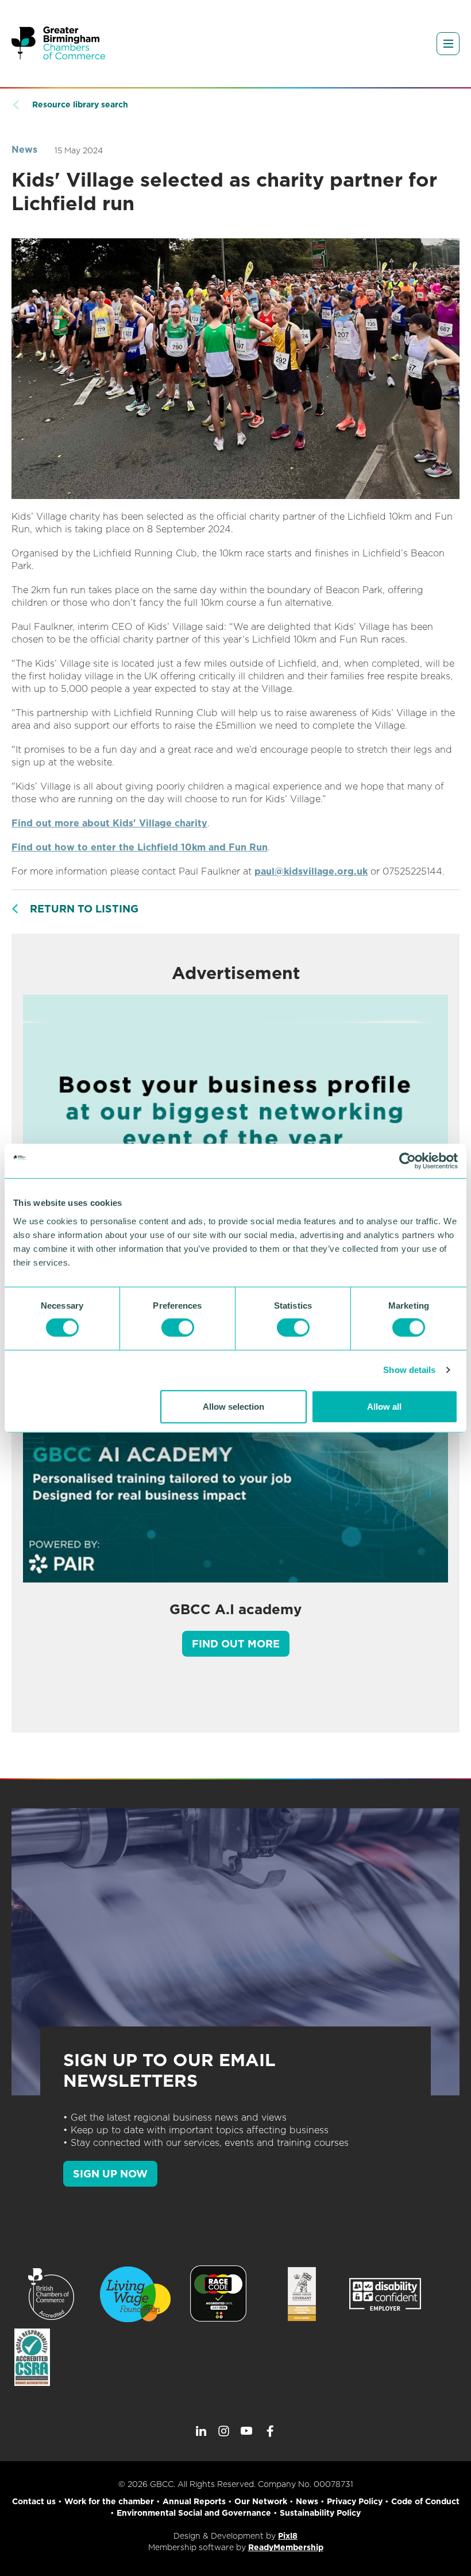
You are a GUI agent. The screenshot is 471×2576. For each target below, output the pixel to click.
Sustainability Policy (320, 2513)
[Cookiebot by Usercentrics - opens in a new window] (408, 1161)
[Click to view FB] (270, 2431)
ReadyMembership (286, 2547)
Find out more (236, 1644)
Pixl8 (288, 2536)
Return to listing (84, 909)
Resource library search (80, 105)
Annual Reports (194, 2501)
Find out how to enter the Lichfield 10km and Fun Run (140, 847)
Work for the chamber (109, 2501)
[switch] (178, 1328)
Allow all (384, 1406)
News (24, 150)
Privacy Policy (355, 2501)
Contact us (34, 2501)
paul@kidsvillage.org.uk (311, 871)
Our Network (261, 2501)
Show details (409, 1370)
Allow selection (233, 1406)
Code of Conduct (425, 2501)
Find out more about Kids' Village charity (109, 823)
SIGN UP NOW (110, 2174)
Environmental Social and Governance (194, 2513)
